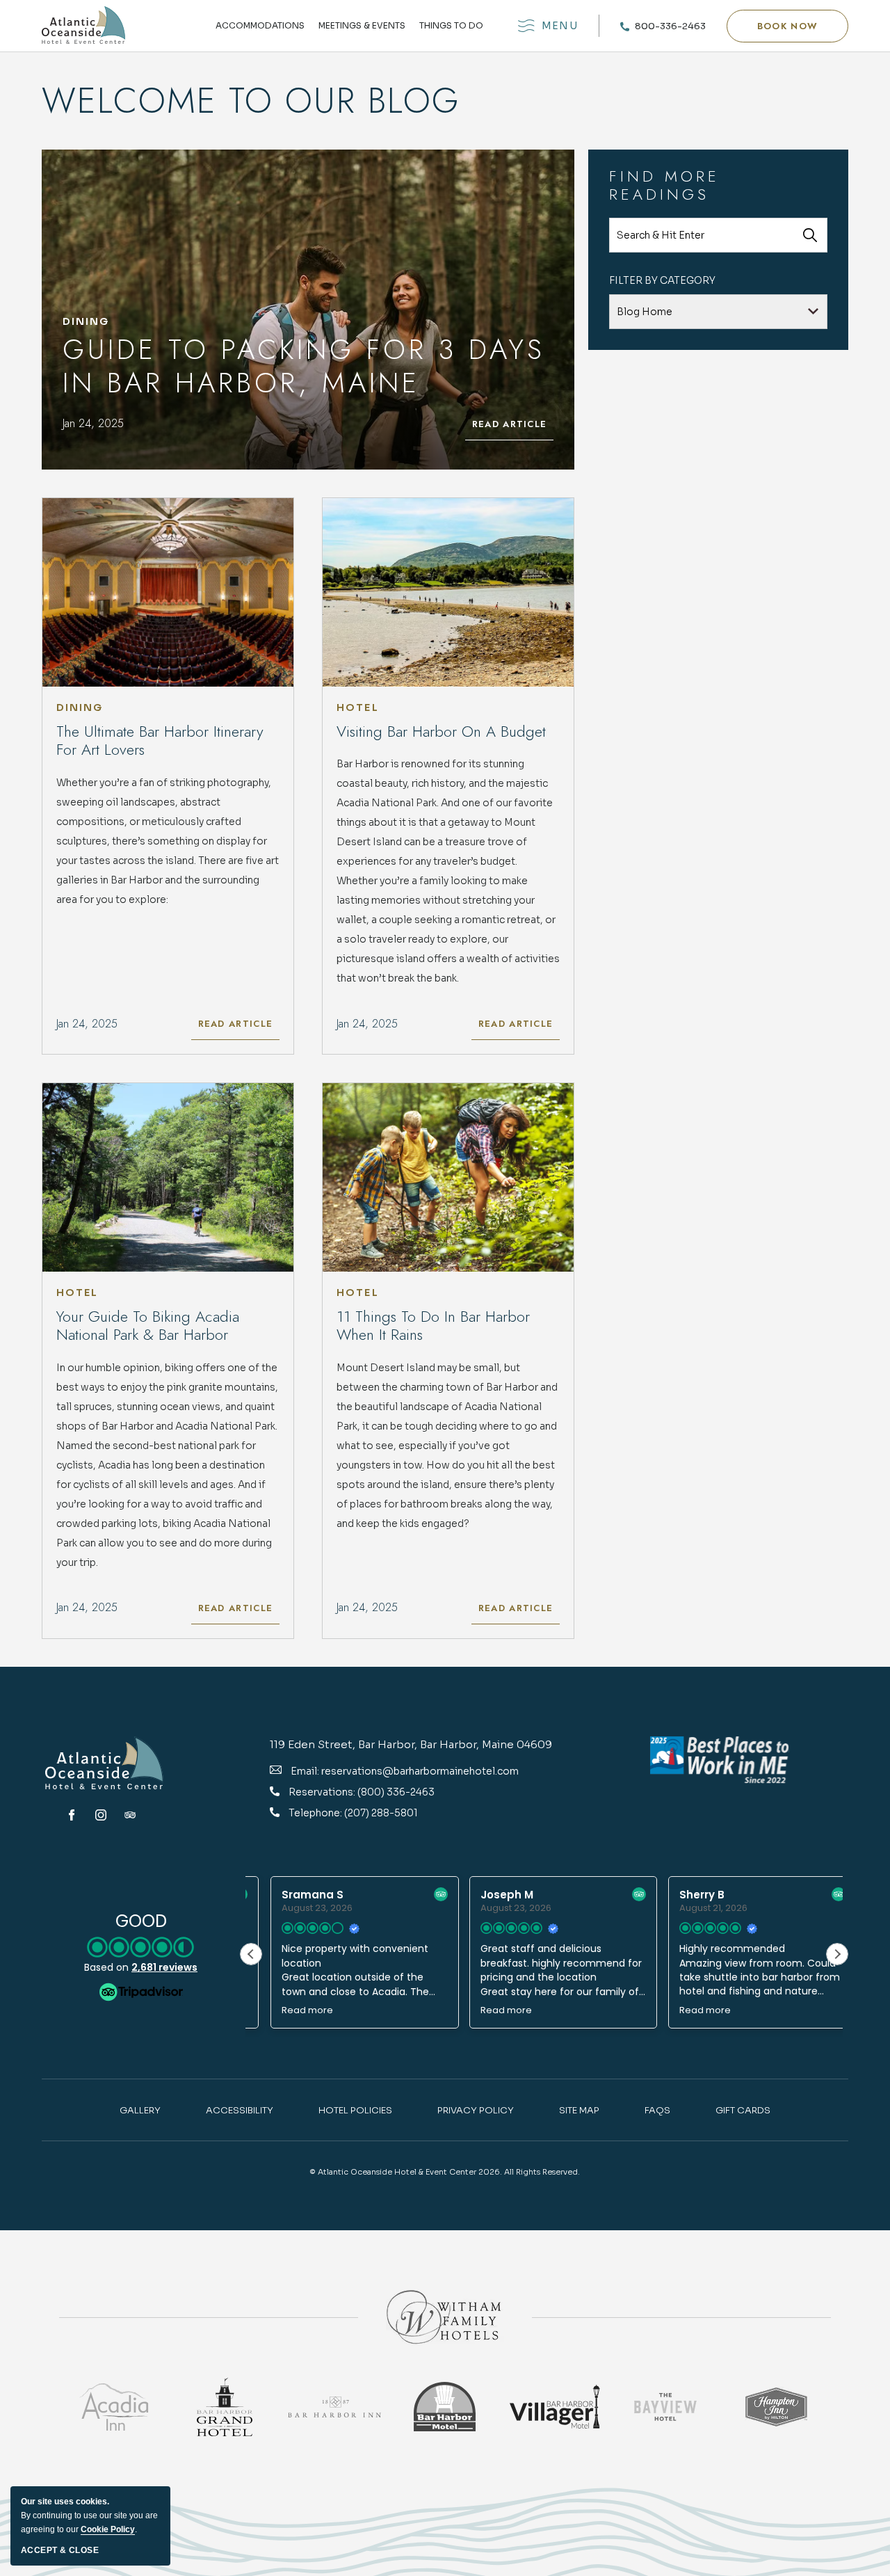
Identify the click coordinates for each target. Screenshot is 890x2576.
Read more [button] (288, 2010)
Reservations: (323, 1792)
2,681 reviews (164, 1967)
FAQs (657, 2110)
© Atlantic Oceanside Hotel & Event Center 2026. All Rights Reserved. (445, 2172)
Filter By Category (662, 280)
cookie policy (108, 2529)
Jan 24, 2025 (93, 423)
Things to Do (451, 26)
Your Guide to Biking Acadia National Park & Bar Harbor (148, 1326)
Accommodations (260, 26)
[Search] (810, 235)
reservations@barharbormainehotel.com (420, 1771)
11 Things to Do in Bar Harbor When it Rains (433, 1326)
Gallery (140, 2110)
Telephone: (316, 1813)
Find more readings (664, 185)
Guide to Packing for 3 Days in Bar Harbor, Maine (304, 366)
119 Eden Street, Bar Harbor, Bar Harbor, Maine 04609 (411, 1744)
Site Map (579, 2110)
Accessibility (240, 2110)
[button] (787, 26)
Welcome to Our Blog (251, 101)
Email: (305, 1771)
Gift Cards (743, 2110)
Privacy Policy (476, 2110)
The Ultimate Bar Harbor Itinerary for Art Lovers (160, 741)
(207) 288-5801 (381, 1813)
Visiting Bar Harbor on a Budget (441, 731)
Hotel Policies (355, 2110)
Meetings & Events (362, 26)
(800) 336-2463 (396, 1792)
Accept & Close (60, 2550)
